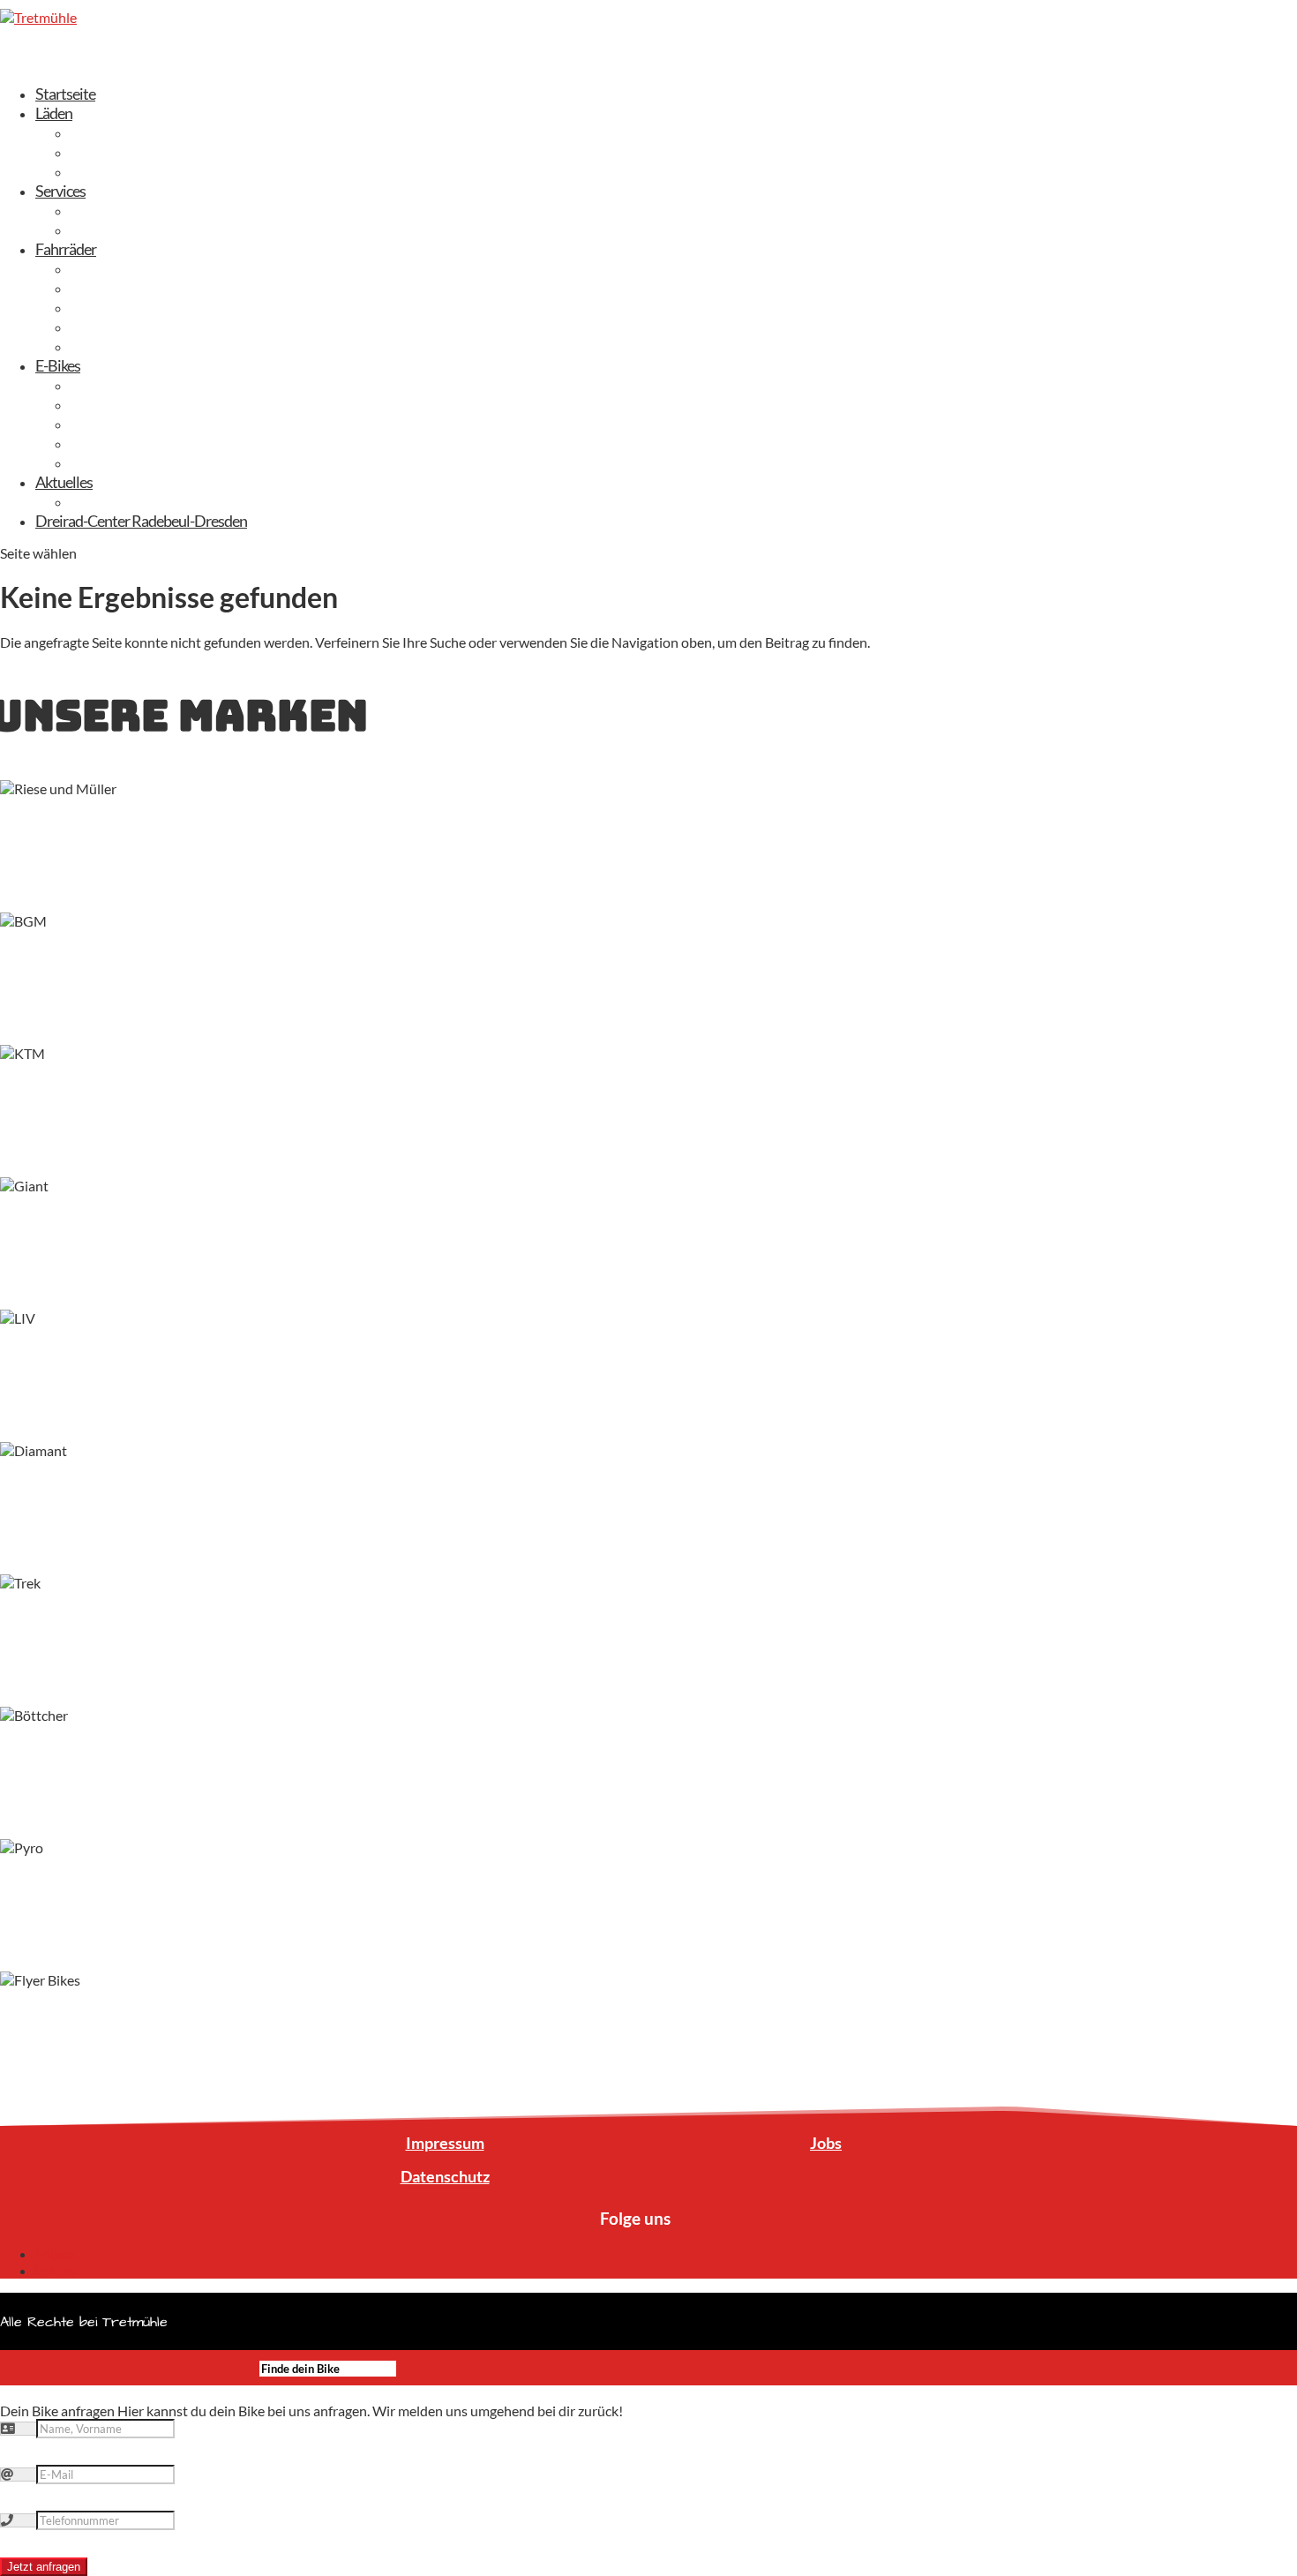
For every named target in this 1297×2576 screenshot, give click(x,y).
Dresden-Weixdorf (128, 132)
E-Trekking (102, 404)
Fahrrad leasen (115, 210)
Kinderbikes (107, 327)
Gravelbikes (106, 307)
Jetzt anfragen (44, 2567)
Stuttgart (99, 171)
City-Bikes (102, 288)
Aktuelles (64, 482)
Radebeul (100, 152)
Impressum (445, 2143)
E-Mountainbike (120, 424)
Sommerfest (109, 501)
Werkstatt (102, 229)
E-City (90, 385)
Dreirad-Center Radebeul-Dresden (141, 521)
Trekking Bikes (114, 268)
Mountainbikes (117, 346)
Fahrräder (66, 249)
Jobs (826, 2143)
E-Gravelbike (109, 443)
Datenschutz (445, 2176)
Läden (54, 113)
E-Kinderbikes (113, 462)
